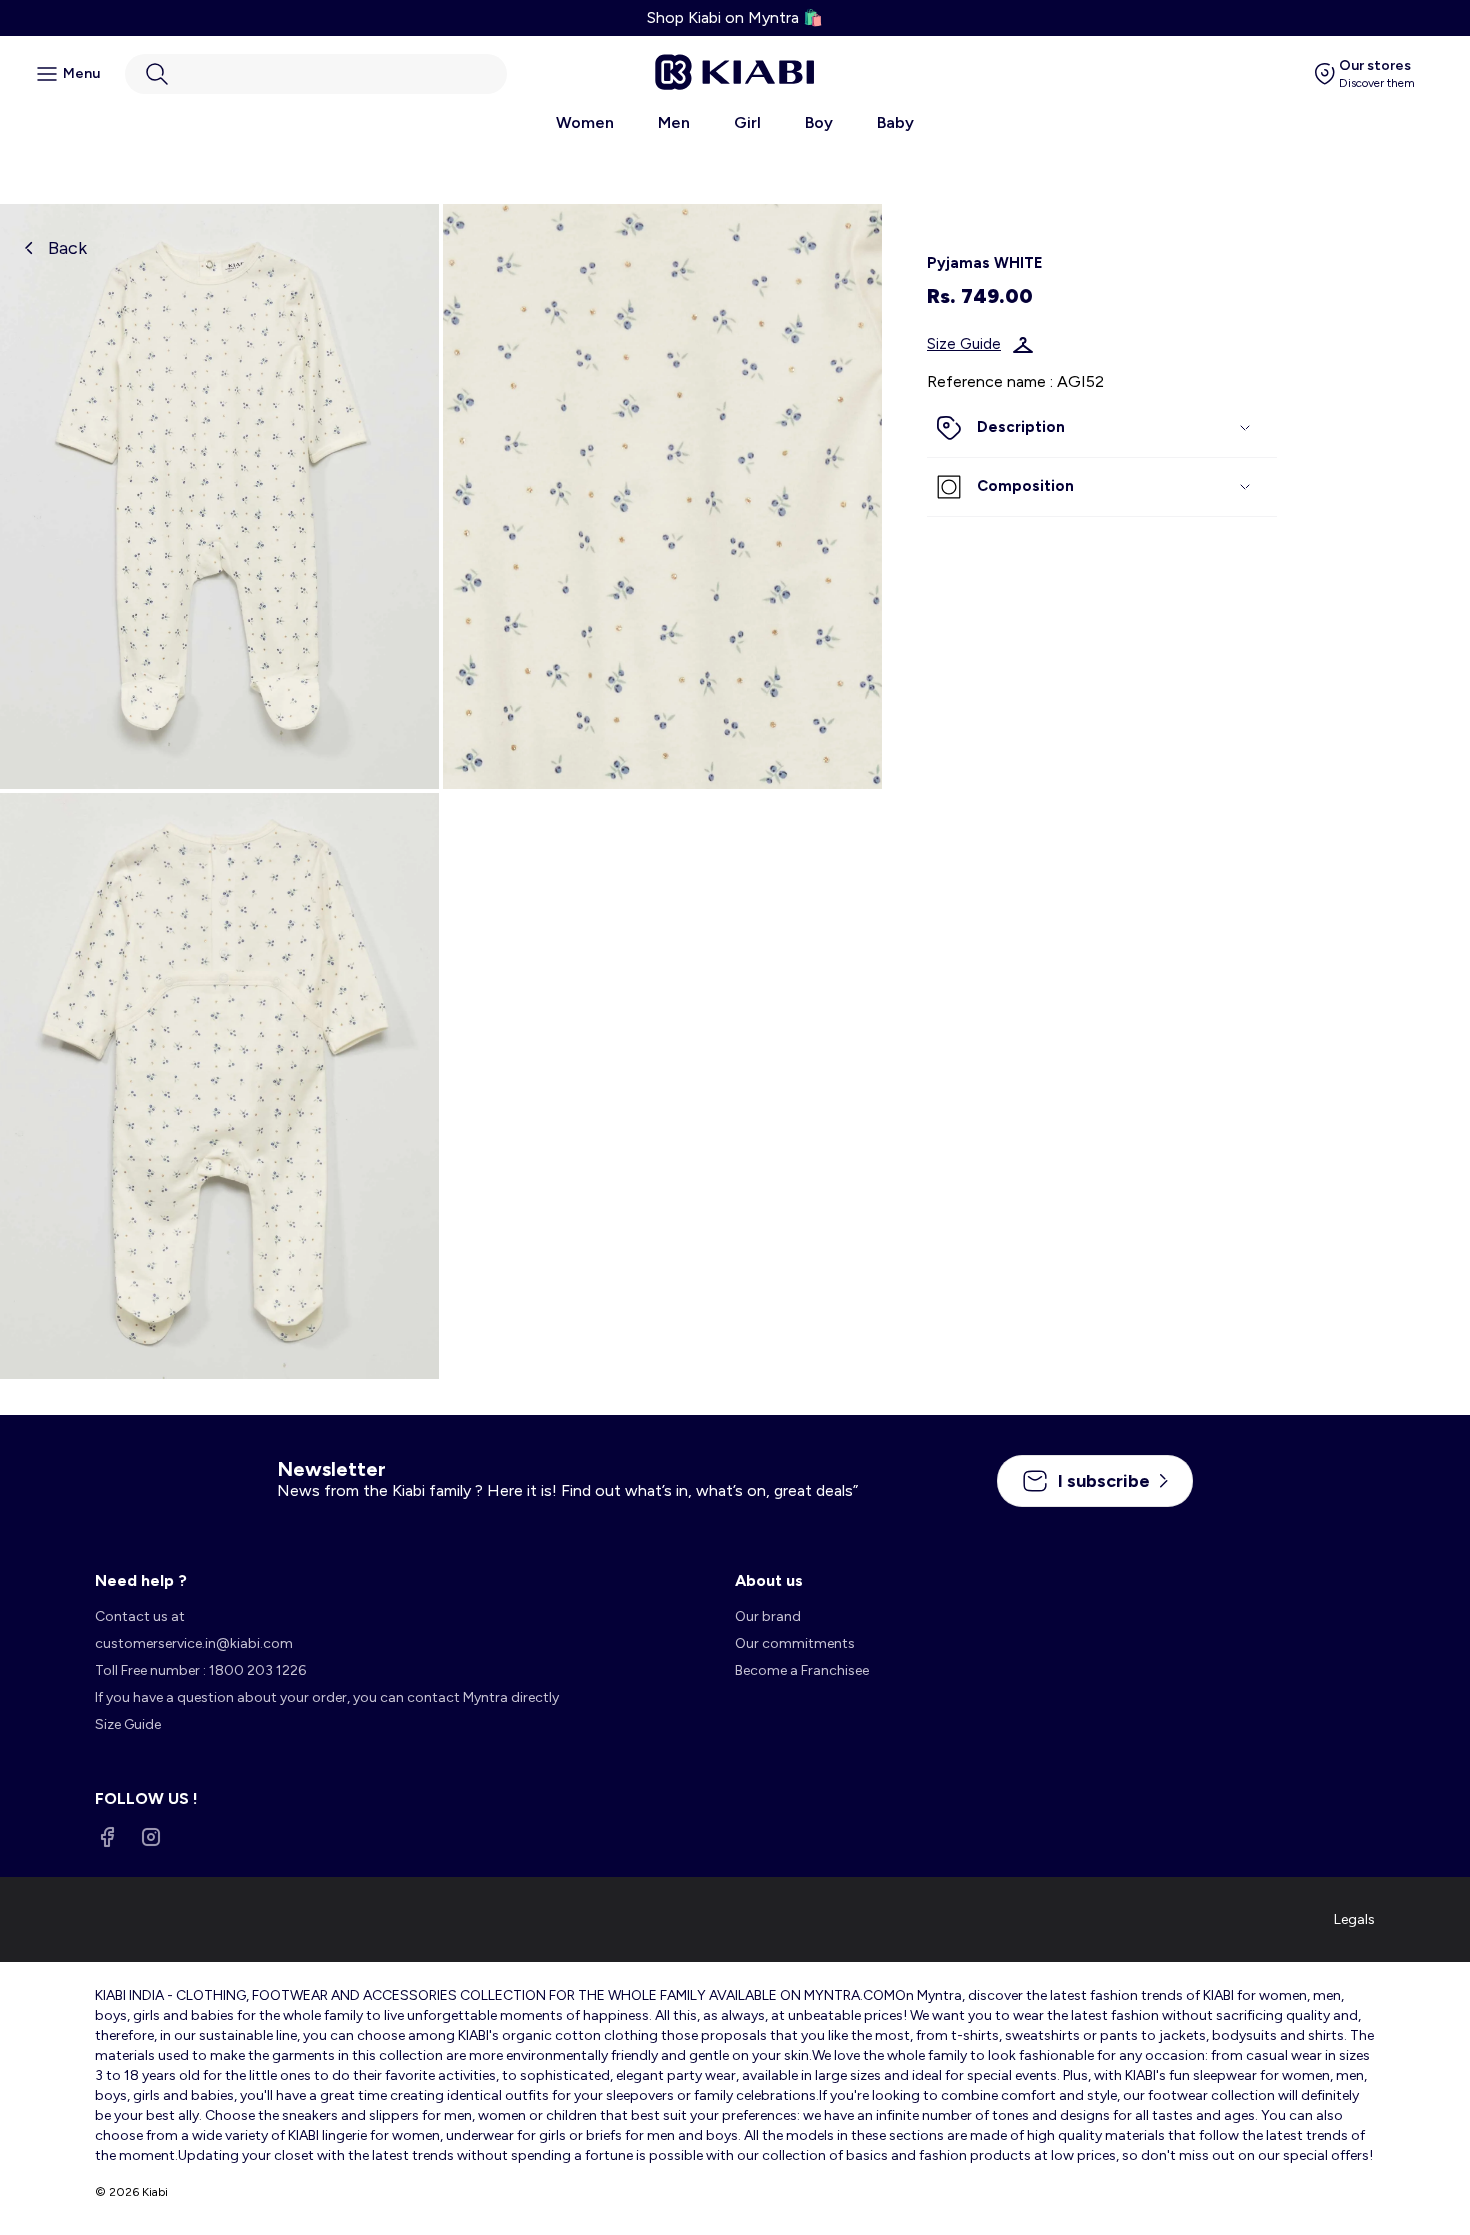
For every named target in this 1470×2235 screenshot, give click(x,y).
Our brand (768, 1616)
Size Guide (964, 345)
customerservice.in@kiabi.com (194, 1643)
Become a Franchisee (802, 1670)
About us (769, 1580)
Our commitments (795, 1643)
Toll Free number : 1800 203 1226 (200, 1670)
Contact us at (140, 1616)
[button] (316, 74)
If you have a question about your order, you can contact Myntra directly (327, 1697)
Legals (1354, 1919)
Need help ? (141, 1580)
